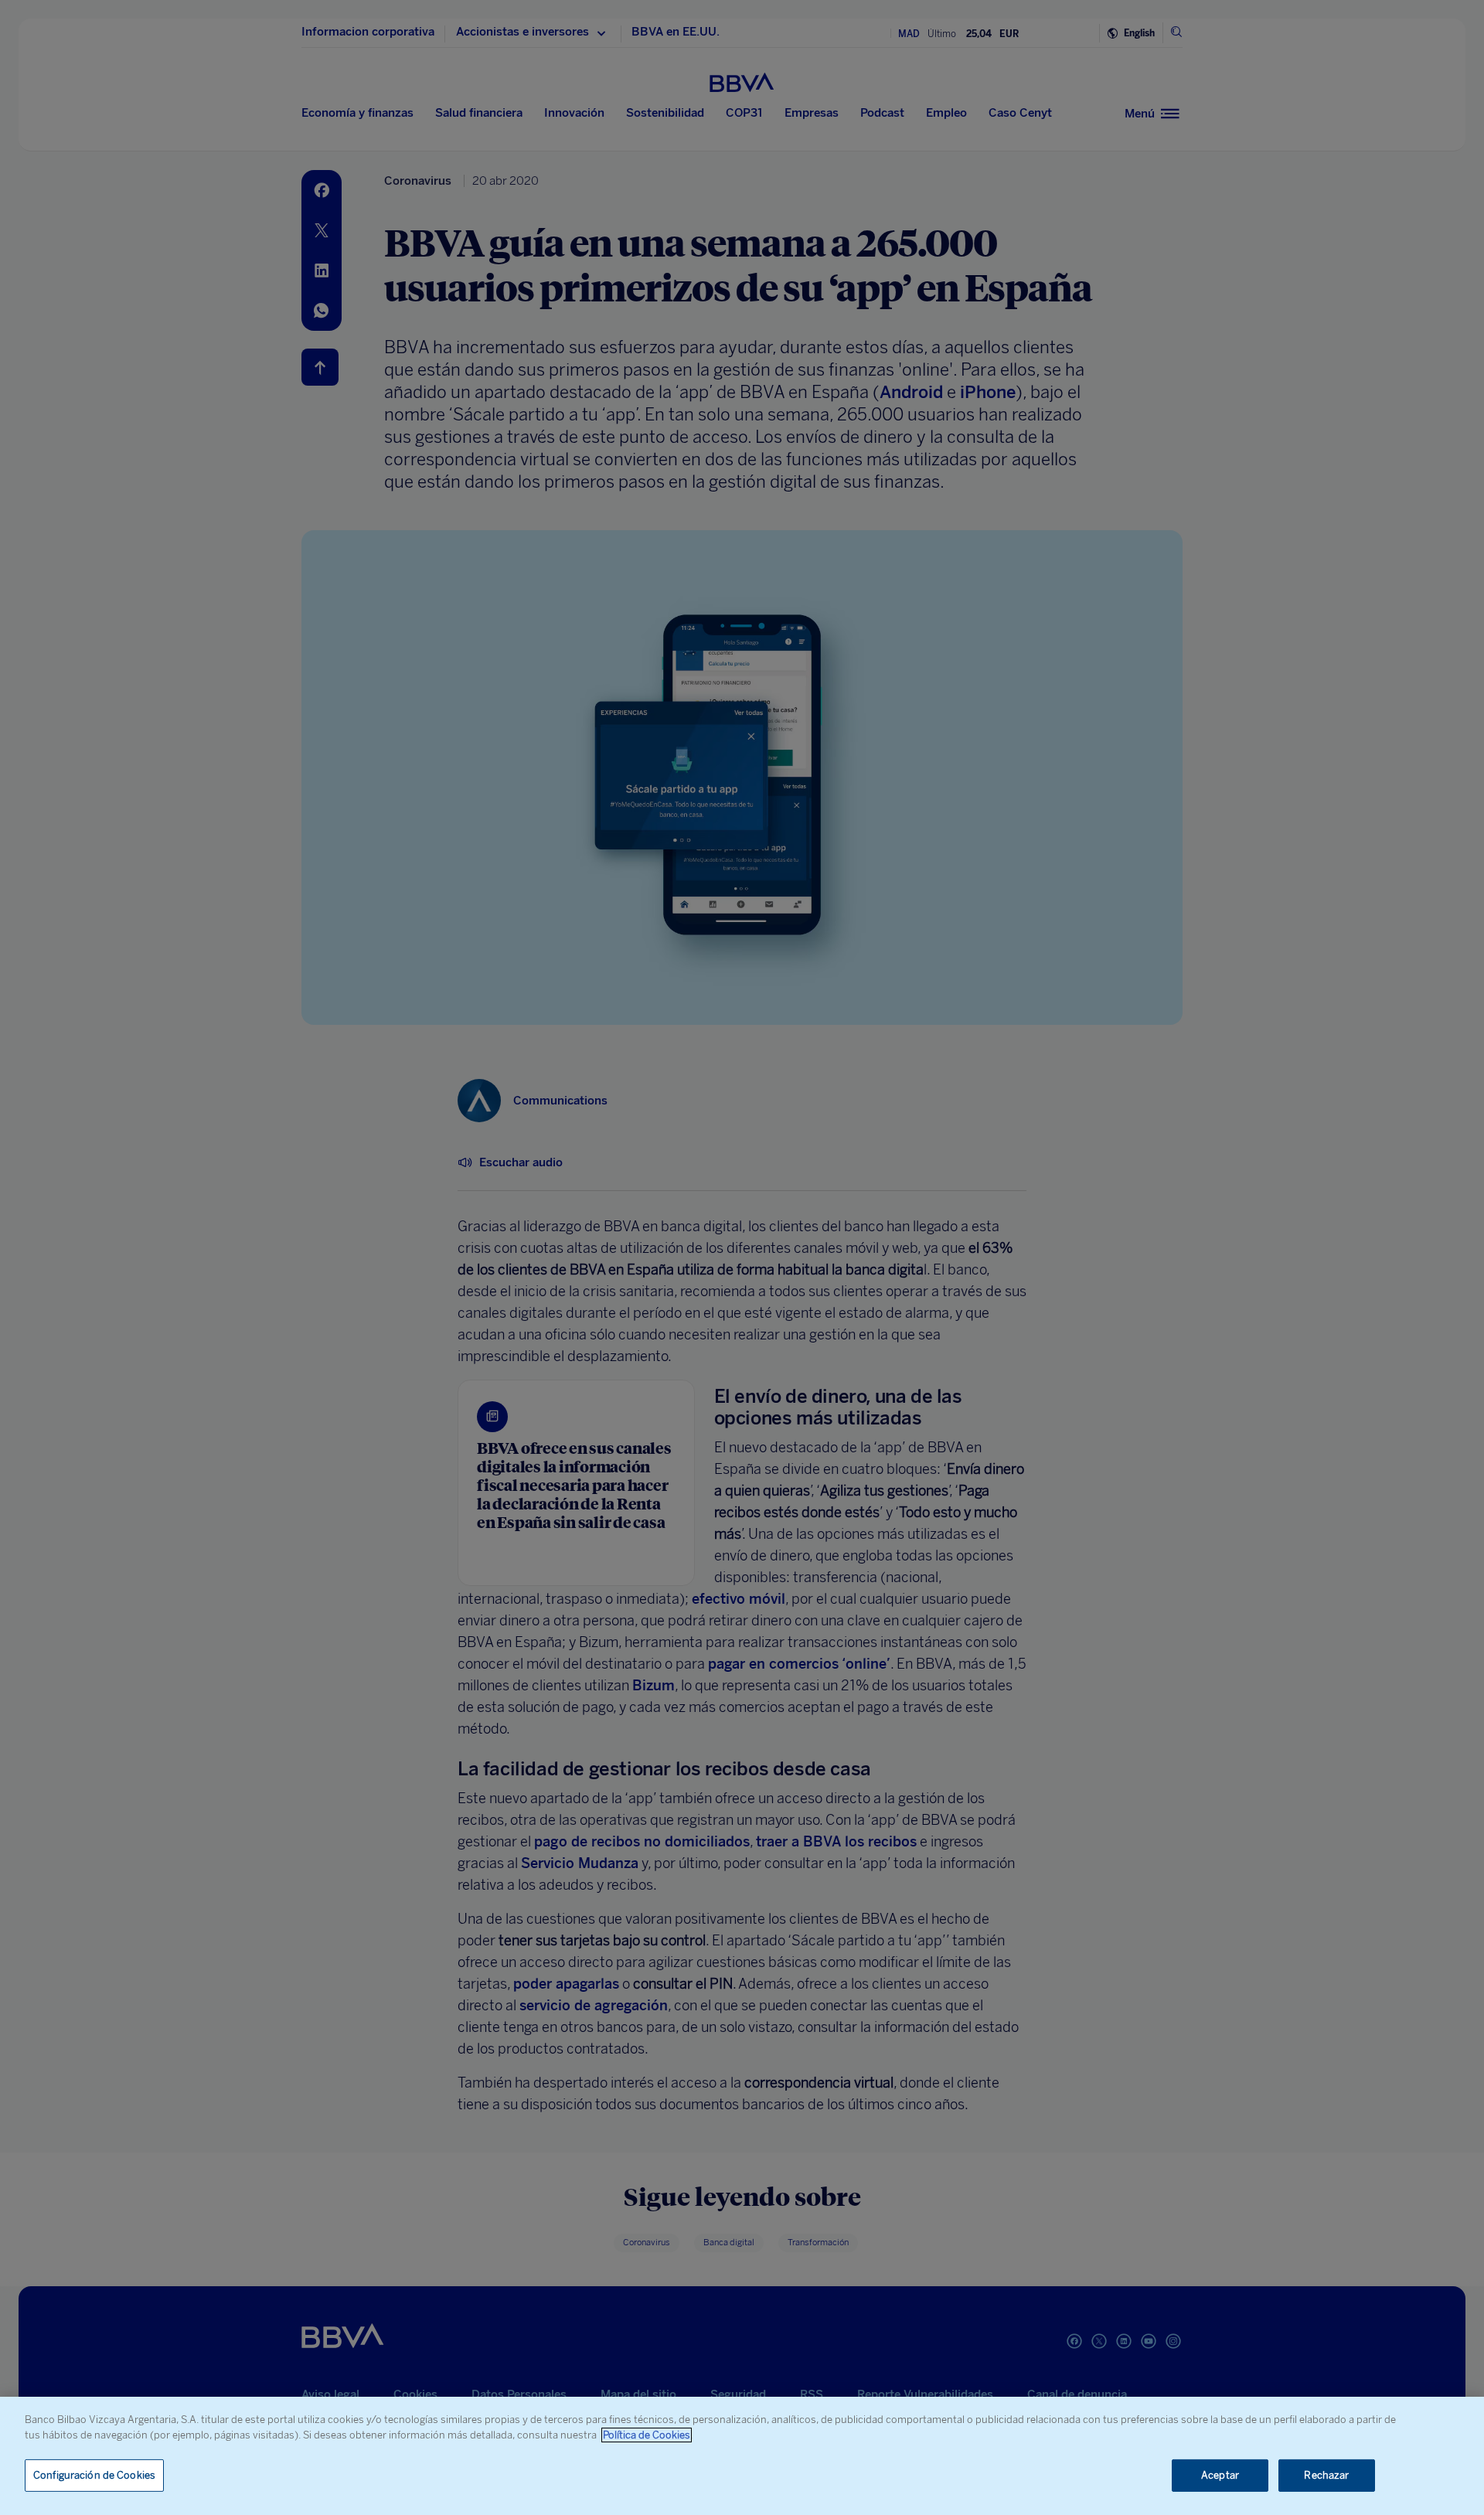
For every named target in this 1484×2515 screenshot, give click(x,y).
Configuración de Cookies (94, 2475)
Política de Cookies (647, 2435)
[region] (742, 2456)
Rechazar (1326, 2475)
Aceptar (1220, 2475)
